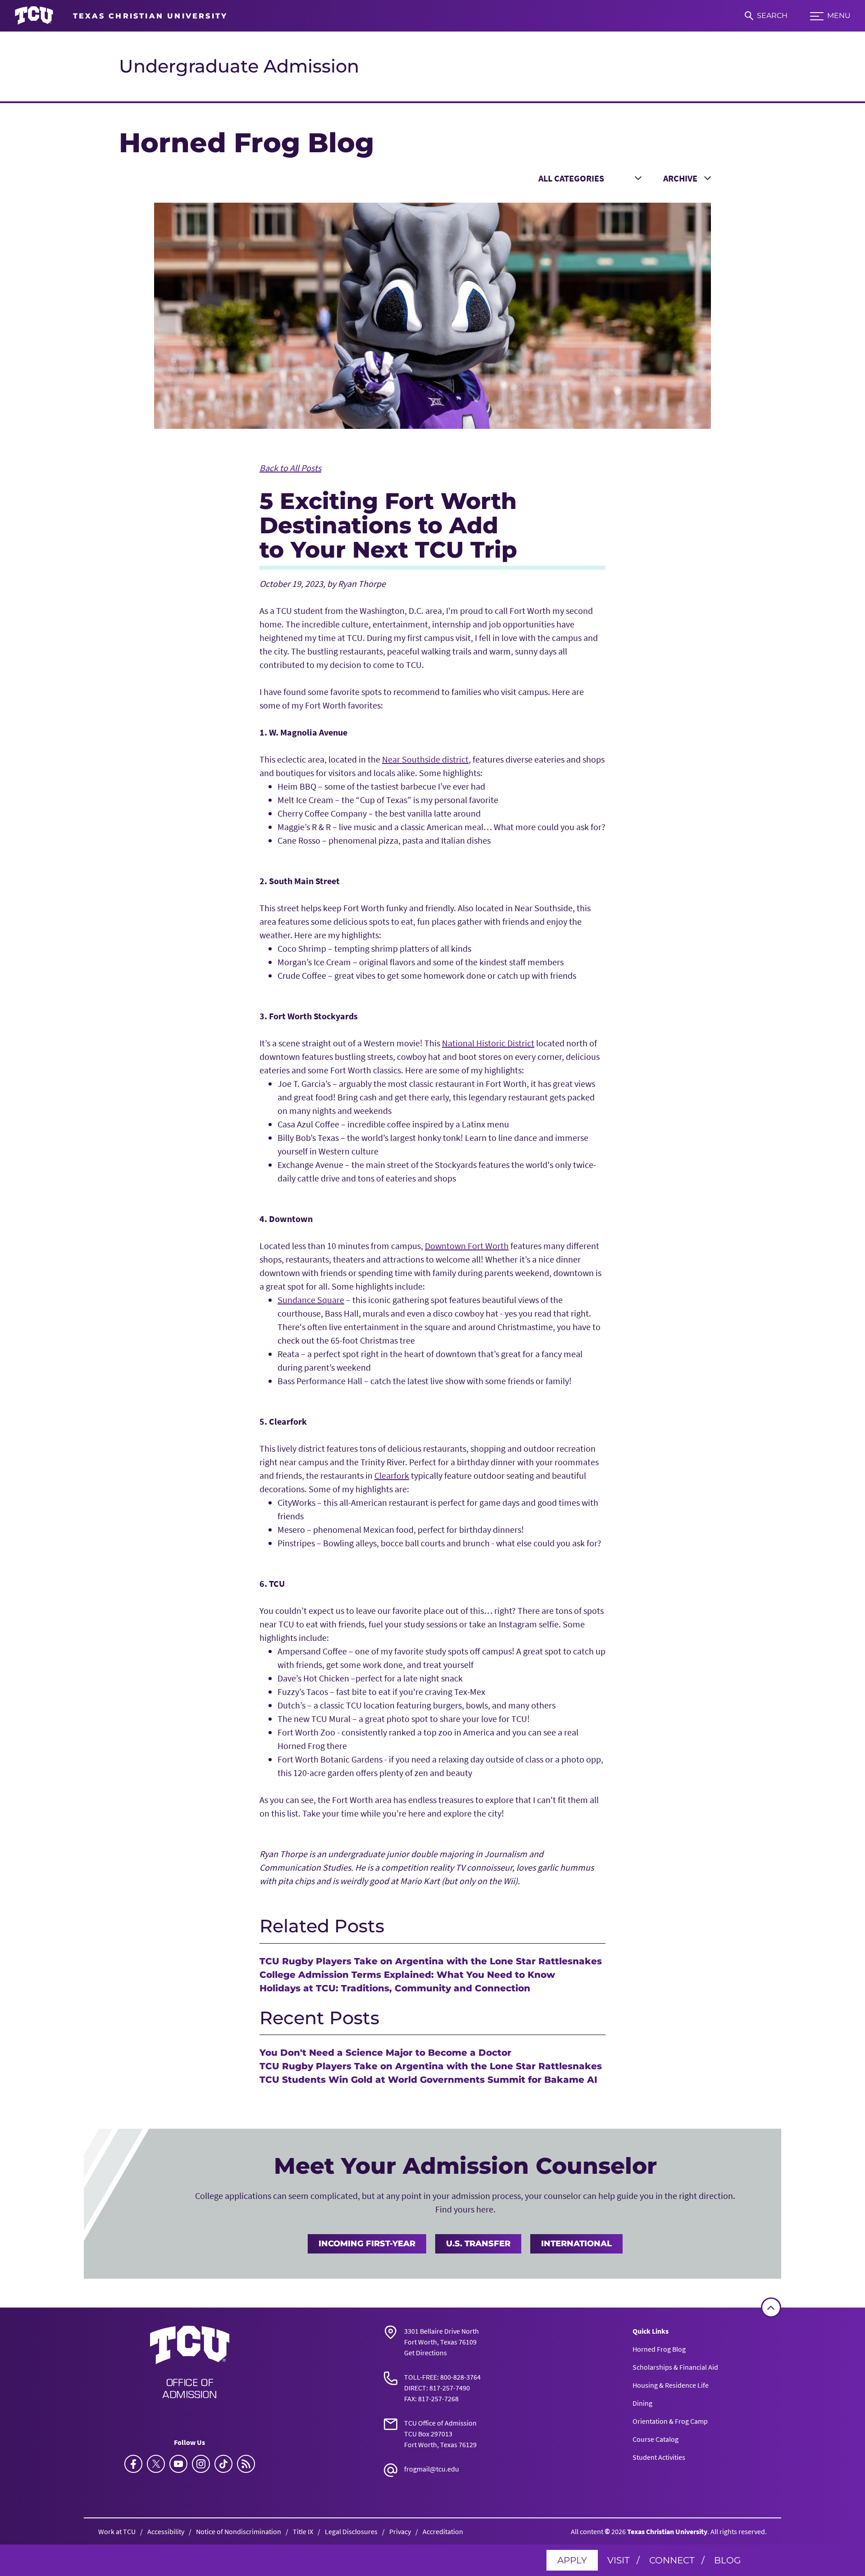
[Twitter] (156, 2464)
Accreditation (443, 2531)
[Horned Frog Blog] (246, 2464)
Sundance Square (311, 1300)
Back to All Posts (290, 468)
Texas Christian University (667, 2531)
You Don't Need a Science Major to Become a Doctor (385, 2053)
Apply (572, 2560)
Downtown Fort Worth (467, 1246)
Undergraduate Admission (239, 66)
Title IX (303, 2531)
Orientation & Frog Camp (670, 2421)
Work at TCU (117, 2531)
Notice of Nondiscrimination (239, 2531)
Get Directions (426, 2353)
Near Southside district (425, 759)
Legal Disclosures (351, 2531)
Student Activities (659, 2457)
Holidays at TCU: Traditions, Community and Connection (395, 1988)
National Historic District (488, 1043)
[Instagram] (201, 2464)
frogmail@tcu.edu (432, 2469)
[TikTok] (223, 2464)
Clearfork (392, 1475)
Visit (618, 2560)
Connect (672, 2560)
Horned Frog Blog (659, 2349)
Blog (727, 2560)
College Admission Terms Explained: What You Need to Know (407, 1975)
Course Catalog (656, 2439)
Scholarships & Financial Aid (675, 2367)
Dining (642, 2403)
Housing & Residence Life (671, 2385)
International (576, 2244)
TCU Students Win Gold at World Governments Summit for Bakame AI (428, 2080)
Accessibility (166, 2531)
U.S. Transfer (478, 2244)
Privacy (400, 2531)
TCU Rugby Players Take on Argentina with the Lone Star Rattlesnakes (431, 1961)
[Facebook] (133, 2464)
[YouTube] (178, 2464)
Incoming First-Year (367, 2244)
